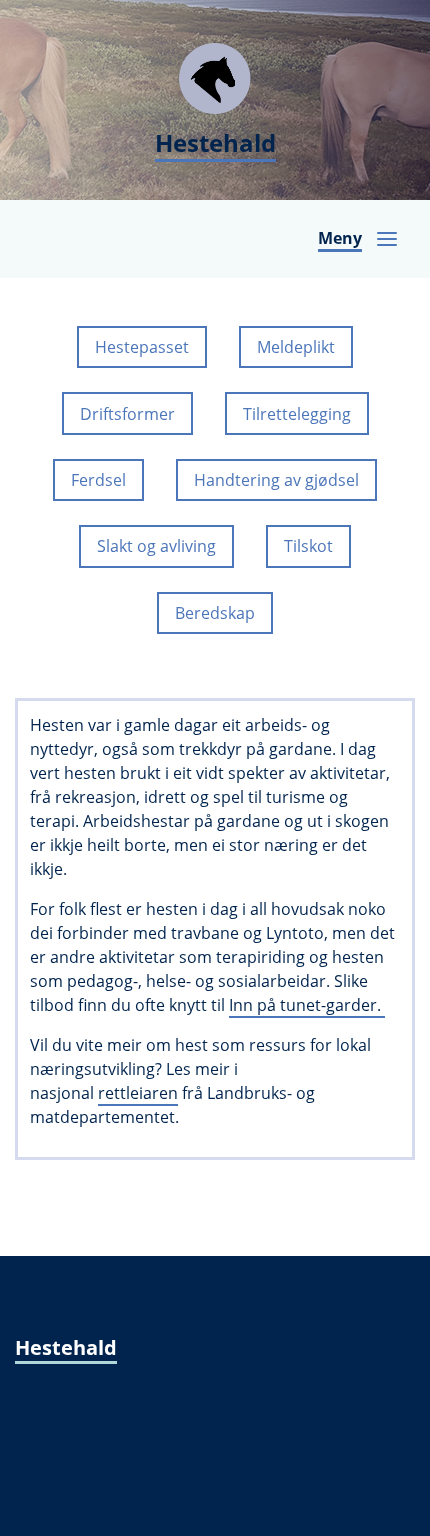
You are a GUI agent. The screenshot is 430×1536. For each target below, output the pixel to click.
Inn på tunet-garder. (307, 1005)
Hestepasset (142, 347)
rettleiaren (138, 1093)
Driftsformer (127, 414)
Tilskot (308, 546)
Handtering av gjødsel (276, 480)
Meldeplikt (296, 347)
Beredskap (215, 613)
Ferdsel (98, 480)
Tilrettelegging (297, 414)
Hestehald (66, 1347)
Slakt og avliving (156, 546)
